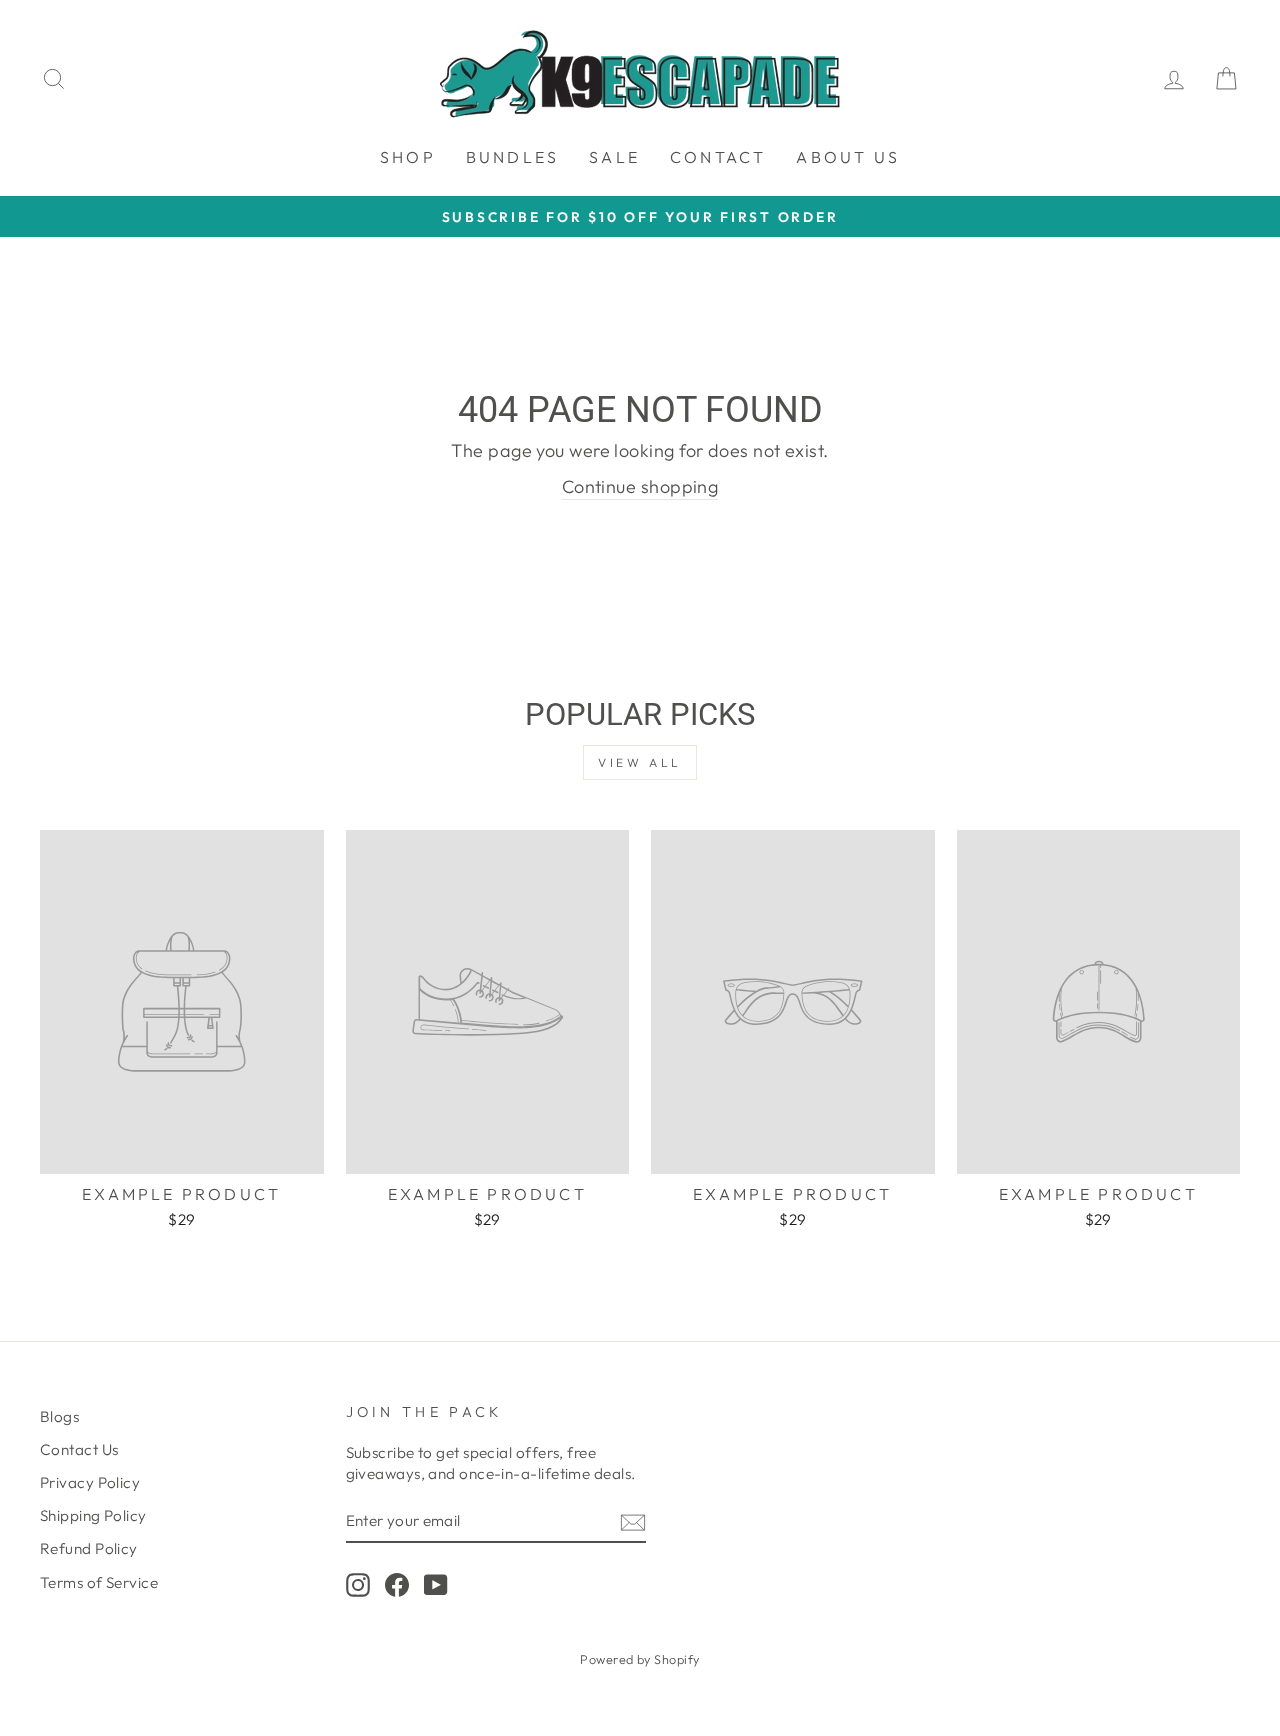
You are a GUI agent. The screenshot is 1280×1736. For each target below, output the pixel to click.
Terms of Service (99, 1582)
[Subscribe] (633, 1521)
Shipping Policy (93, 1515)
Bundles (512, 157)
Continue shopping (640, 486)
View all (640, 762)
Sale (614, 157)
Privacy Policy (90, 1482)
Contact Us (79, 1449)
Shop (408, 157)
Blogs (59, 1416)
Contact (718, 157)
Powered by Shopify (639, 1659)
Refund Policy (89, 1548)
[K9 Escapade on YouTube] (436, 1585)
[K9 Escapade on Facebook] (397, 1585)
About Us (848, 157)
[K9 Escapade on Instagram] (358, 1585)
